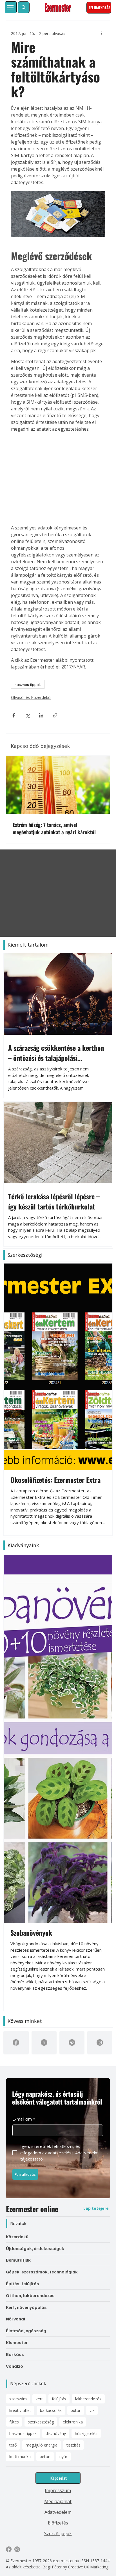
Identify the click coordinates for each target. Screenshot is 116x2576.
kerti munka (20, 2111)
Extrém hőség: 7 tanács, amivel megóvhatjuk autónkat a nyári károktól (54, 828)
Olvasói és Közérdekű (31, 697)
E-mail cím (24, 1774)
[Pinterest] (72, 1697)
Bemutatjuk (18, 1915)
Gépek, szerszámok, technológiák (42, 1926)
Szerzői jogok (58, 2188)
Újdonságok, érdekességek (35, 1903)
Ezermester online (32, 1863)
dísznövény (56, 2088)
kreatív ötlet (20, 2065)
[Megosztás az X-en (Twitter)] (27, 715)
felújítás (59, 2053)
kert (39, 2053)
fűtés (14, 2077)
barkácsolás (51, 2065)
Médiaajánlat (58, 2156)
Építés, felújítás (23, 1938)
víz (92, 2065)
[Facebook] (16, 1697)
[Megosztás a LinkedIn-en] (41, 715)
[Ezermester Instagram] (17, 2204)
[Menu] (11, 7)
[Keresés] (24, 7)
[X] (44, 1697)
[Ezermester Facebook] (9, 2204)
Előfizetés (58, 2177)
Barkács (15, 2009)
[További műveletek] (102, 33)
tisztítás (73, 2100)
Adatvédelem (58, 2167)
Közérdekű (17, 1891)
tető (13, 2100)
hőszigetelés (86, 2088)
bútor (76, 2065)
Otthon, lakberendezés (30, 1950)
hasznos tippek (28, 684)
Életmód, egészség (26, 1985)
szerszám (18, 2053)
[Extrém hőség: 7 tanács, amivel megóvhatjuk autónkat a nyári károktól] (58, 785)
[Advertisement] (58, 478)
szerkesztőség (41, 2077)
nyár (63, 2111)
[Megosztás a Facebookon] (14, 715)
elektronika (73, 2077)
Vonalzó (14, 2021)
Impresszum (58, 2145)
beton (45, 2111)
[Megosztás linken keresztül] (55, 715)
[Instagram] (100, 1697)
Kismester (17, 1997)
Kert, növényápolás (26, 1962)
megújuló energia (42, 2100)
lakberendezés (88, 2053)
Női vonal (15, 1974)
